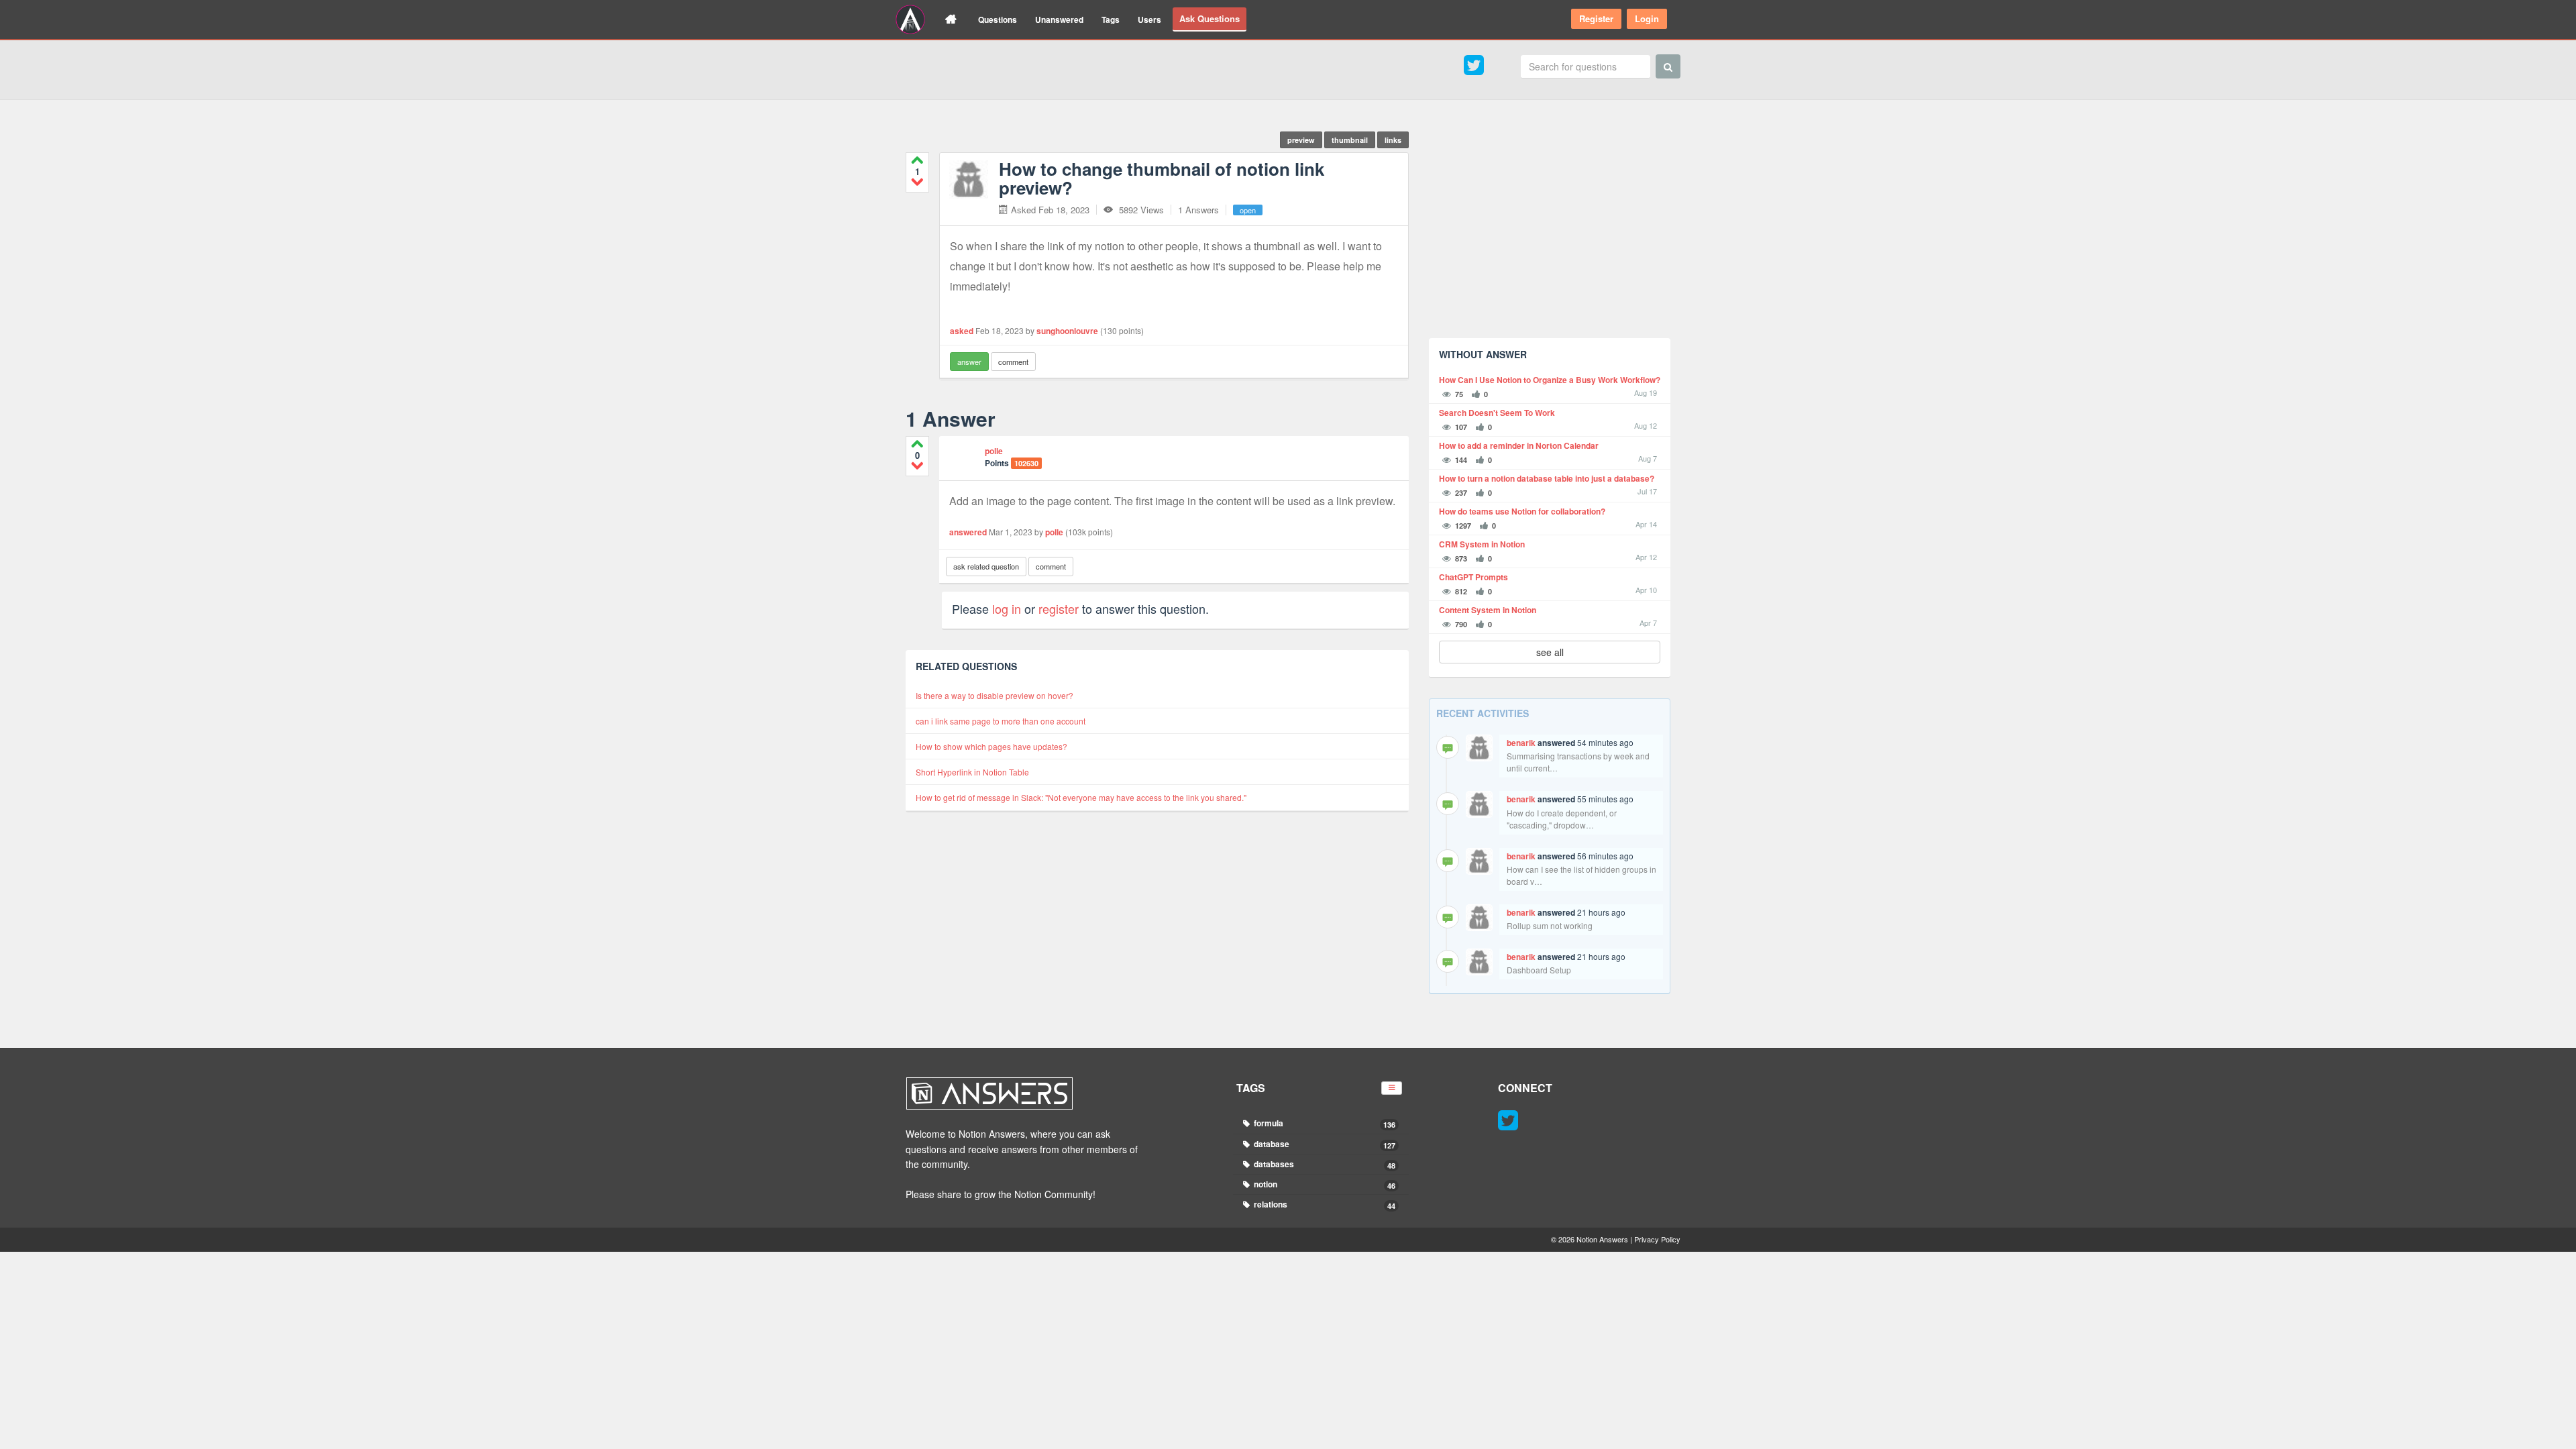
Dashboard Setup (1539, 970)
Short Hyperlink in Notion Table (972, 772)
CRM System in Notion (1482, 544)
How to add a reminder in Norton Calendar (1519, 446)
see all (1550, 652)
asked (962, 331)
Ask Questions (1210, 18)
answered (968, 532)
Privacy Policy (1657, 1239)
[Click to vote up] (917, 160)
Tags (1111, 19)
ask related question (986, 566)
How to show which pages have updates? (991, 746)
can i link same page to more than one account (1001, 721)
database (1324, 1144)
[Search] (1668, 66)
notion (1324, 1184)
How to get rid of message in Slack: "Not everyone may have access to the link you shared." (1081, 797)
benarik (1521, 743)
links (1393, 140)
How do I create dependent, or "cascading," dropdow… (1562, 819)
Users (1149, 19)
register (1059, 608)
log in (1007, 608)
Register (1596, 18)
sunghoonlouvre (1067, 331)
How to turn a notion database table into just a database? (1547, 479)
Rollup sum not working (1550, 925)
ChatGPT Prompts (1473, 577)
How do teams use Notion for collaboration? (1522, 512)
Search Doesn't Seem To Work (1497, 413)
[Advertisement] (1550, 234)
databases (1324, 1164)
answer (969, 362)
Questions (998, 19)
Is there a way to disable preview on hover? (995, 695)
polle (994, 451)
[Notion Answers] (910, 19)
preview (1301, 140)
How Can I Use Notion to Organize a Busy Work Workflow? (1550, 380)
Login (1647, 18)
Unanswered (1059, 19)
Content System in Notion (1488, 610)
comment (1013, 362)
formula (1324, 1123)
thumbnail (1350, 140)
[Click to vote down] (917, 181)
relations (1324, 1204)
